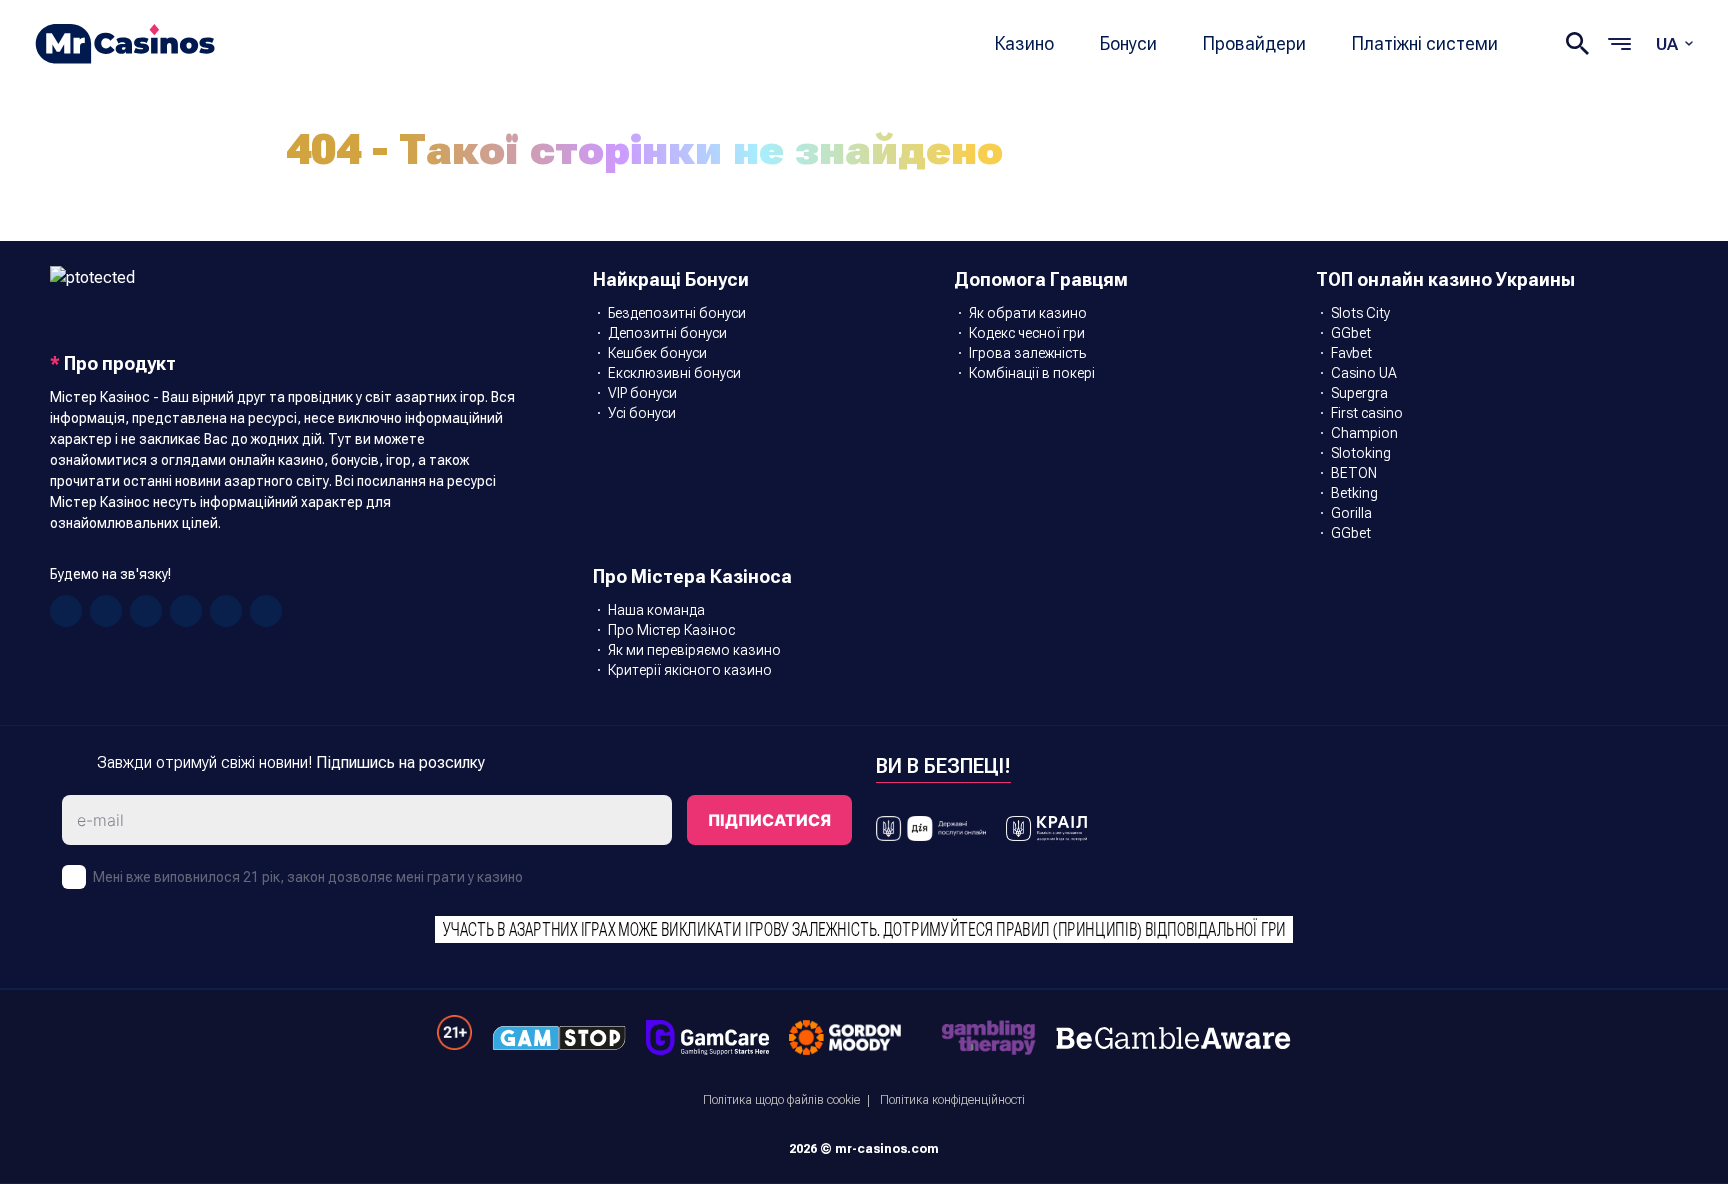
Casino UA (1364, 373)
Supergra (1359, 393)
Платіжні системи (1425, 43)
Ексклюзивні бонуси (674, 373)
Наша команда (656, 610)
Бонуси (1128, 43)
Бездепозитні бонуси (677, 313)
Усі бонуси (642, 413)
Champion (1364, 433)
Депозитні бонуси (667, 333)
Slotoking (1361, 453)
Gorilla (1351, 513)
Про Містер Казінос (671, 630)
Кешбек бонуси (657, 353)
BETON (1354, 473)
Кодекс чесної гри (1027, 333)
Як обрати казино (1028, 313)
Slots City (1360, 313)
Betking (1354, 493)
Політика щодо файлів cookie (781, 1100)
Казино (1024, 43)
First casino (1367, 413)
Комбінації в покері (1032, 373)
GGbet (1351, 333)
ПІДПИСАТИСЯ (769, 820)
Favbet (1351, 353)
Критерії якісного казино (690, 670)
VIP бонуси (642, 393)
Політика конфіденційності (952, 1100)
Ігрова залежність (1027, 353)
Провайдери (1254, 43)
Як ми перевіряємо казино (694, 650)
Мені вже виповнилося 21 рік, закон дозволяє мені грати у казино (308, 877)
